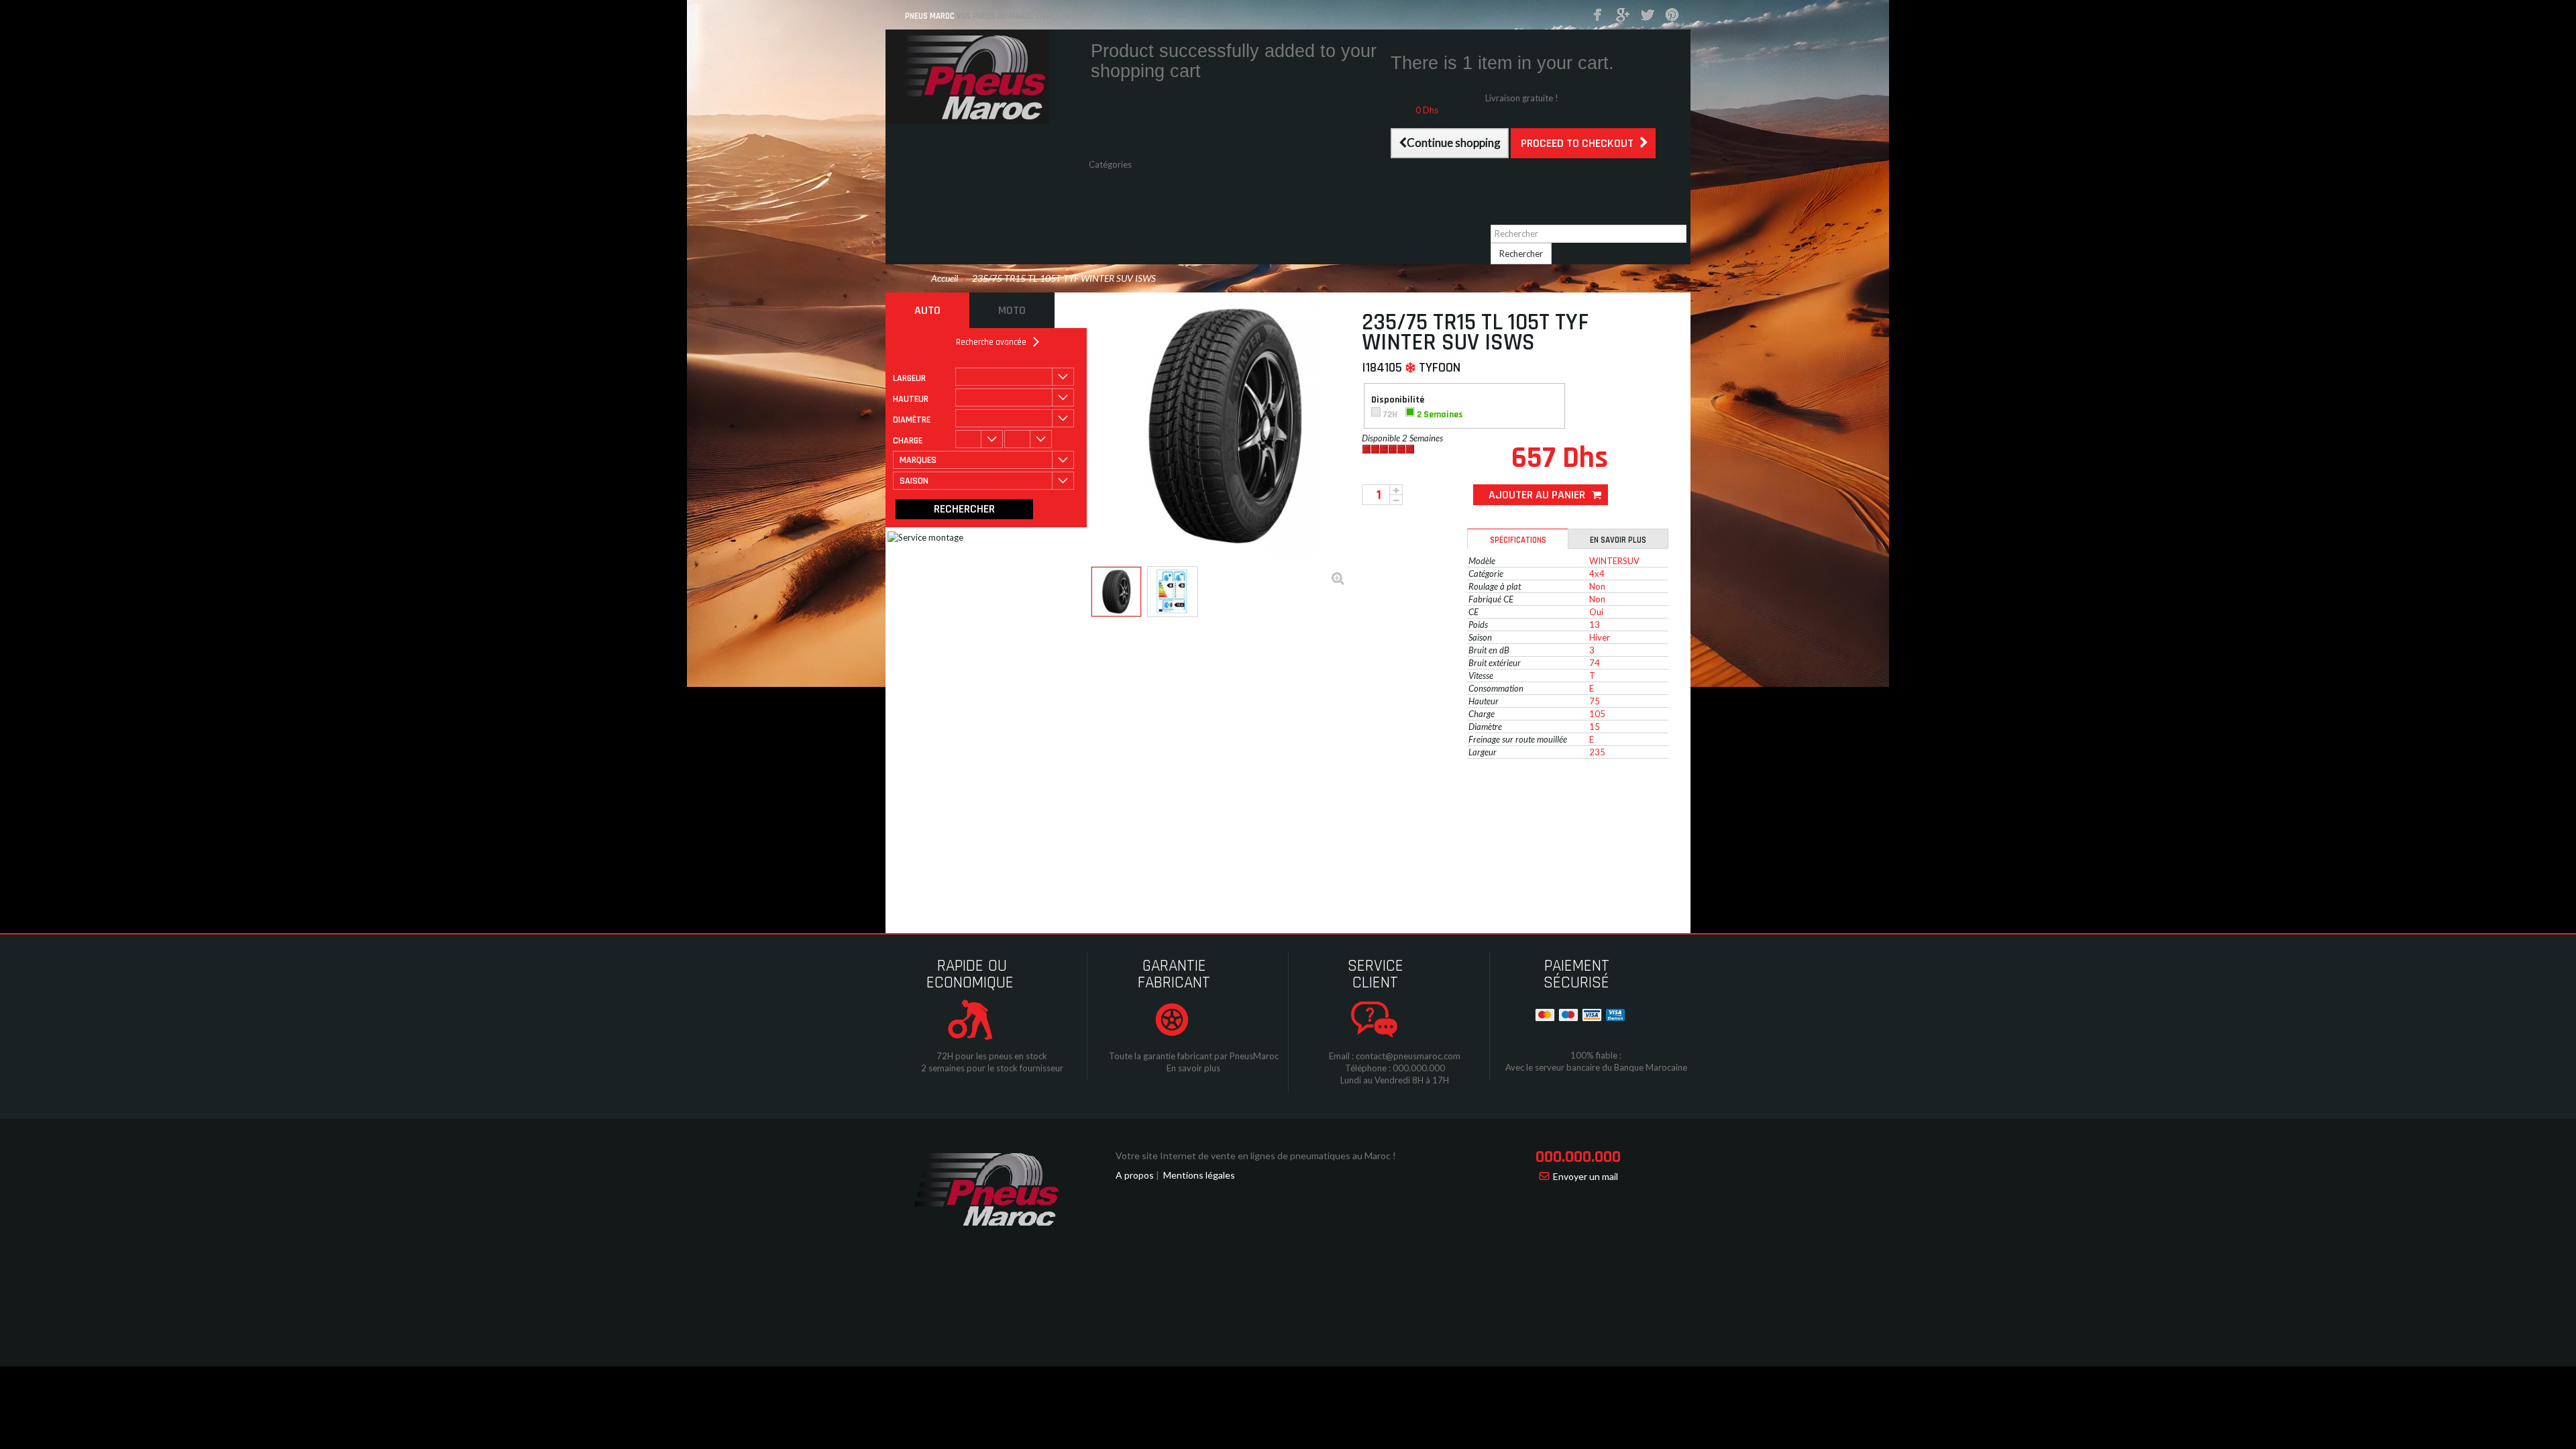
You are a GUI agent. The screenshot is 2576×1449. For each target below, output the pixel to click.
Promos (1104, 201)
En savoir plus (1618, 540)
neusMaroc (1257, 1056)
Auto (927, 310)
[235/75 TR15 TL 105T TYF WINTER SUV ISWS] (1116, 592)
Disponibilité (1399, 400)
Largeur (909, 378)
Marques (1106, 213)
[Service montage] (1053, 637)
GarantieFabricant (1174, 974)
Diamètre (912, 420)
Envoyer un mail (1586, 1176)
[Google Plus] (1623, 15)
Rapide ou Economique (970, 974)
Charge (908, 441)
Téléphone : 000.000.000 (1395, 1068)
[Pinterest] (1672, 15)
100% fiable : (1596, 1055)
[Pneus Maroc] (986, 77)
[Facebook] (1598, 15)
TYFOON (1440, 368)
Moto (1012, 310)
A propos (1135, 1175)
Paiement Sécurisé (1576, 974)
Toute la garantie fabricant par (1168, 1056)
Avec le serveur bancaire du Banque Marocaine (1596, 1067)
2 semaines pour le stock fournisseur (992, 1068)
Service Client (1376, 974)
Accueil (945, 278)
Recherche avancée (991, 342)
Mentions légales (1199, 1175)
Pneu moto (1110, 189)
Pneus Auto (1111, 176)
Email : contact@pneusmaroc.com (1395, 1056)
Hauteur (911, 399)
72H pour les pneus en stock (992, 1056)
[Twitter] (1648, 15)
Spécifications (1518, 540)
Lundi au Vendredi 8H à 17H (1395, 1080)
